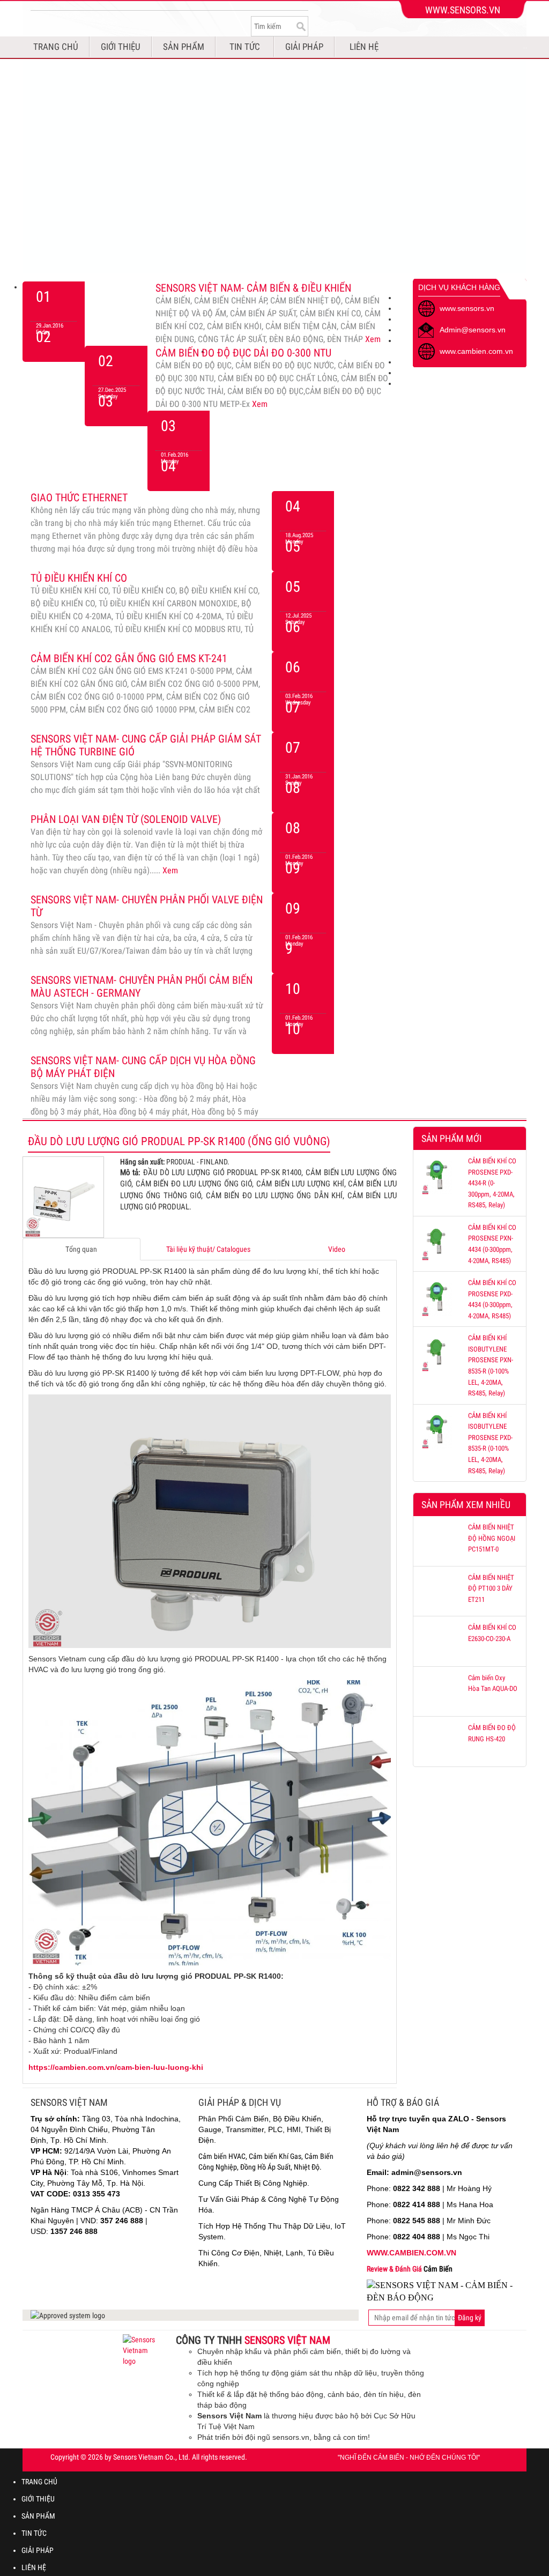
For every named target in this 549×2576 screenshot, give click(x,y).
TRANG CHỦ (56, 47)
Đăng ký (470, 2318)
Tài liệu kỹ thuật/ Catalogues (208, 1249)
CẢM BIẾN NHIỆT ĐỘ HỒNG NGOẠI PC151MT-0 (492, 1538)
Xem (373, 339)
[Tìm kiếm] (300, 26)
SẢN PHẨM (184, 47)
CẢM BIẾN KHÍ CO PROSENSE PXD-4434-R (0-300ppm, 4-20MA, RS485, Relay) (492, 1183)
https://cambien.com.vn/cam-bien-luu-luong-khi (116, 2067)
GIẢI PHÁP (304, 47)
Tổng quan (81, 1249)
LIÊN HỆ (364, 47)
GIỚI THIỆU (121, 47)
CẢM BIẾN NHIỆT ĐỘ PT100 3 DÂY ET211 (491, 1588)
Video (337, 1249)
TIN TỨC (245, 47)
